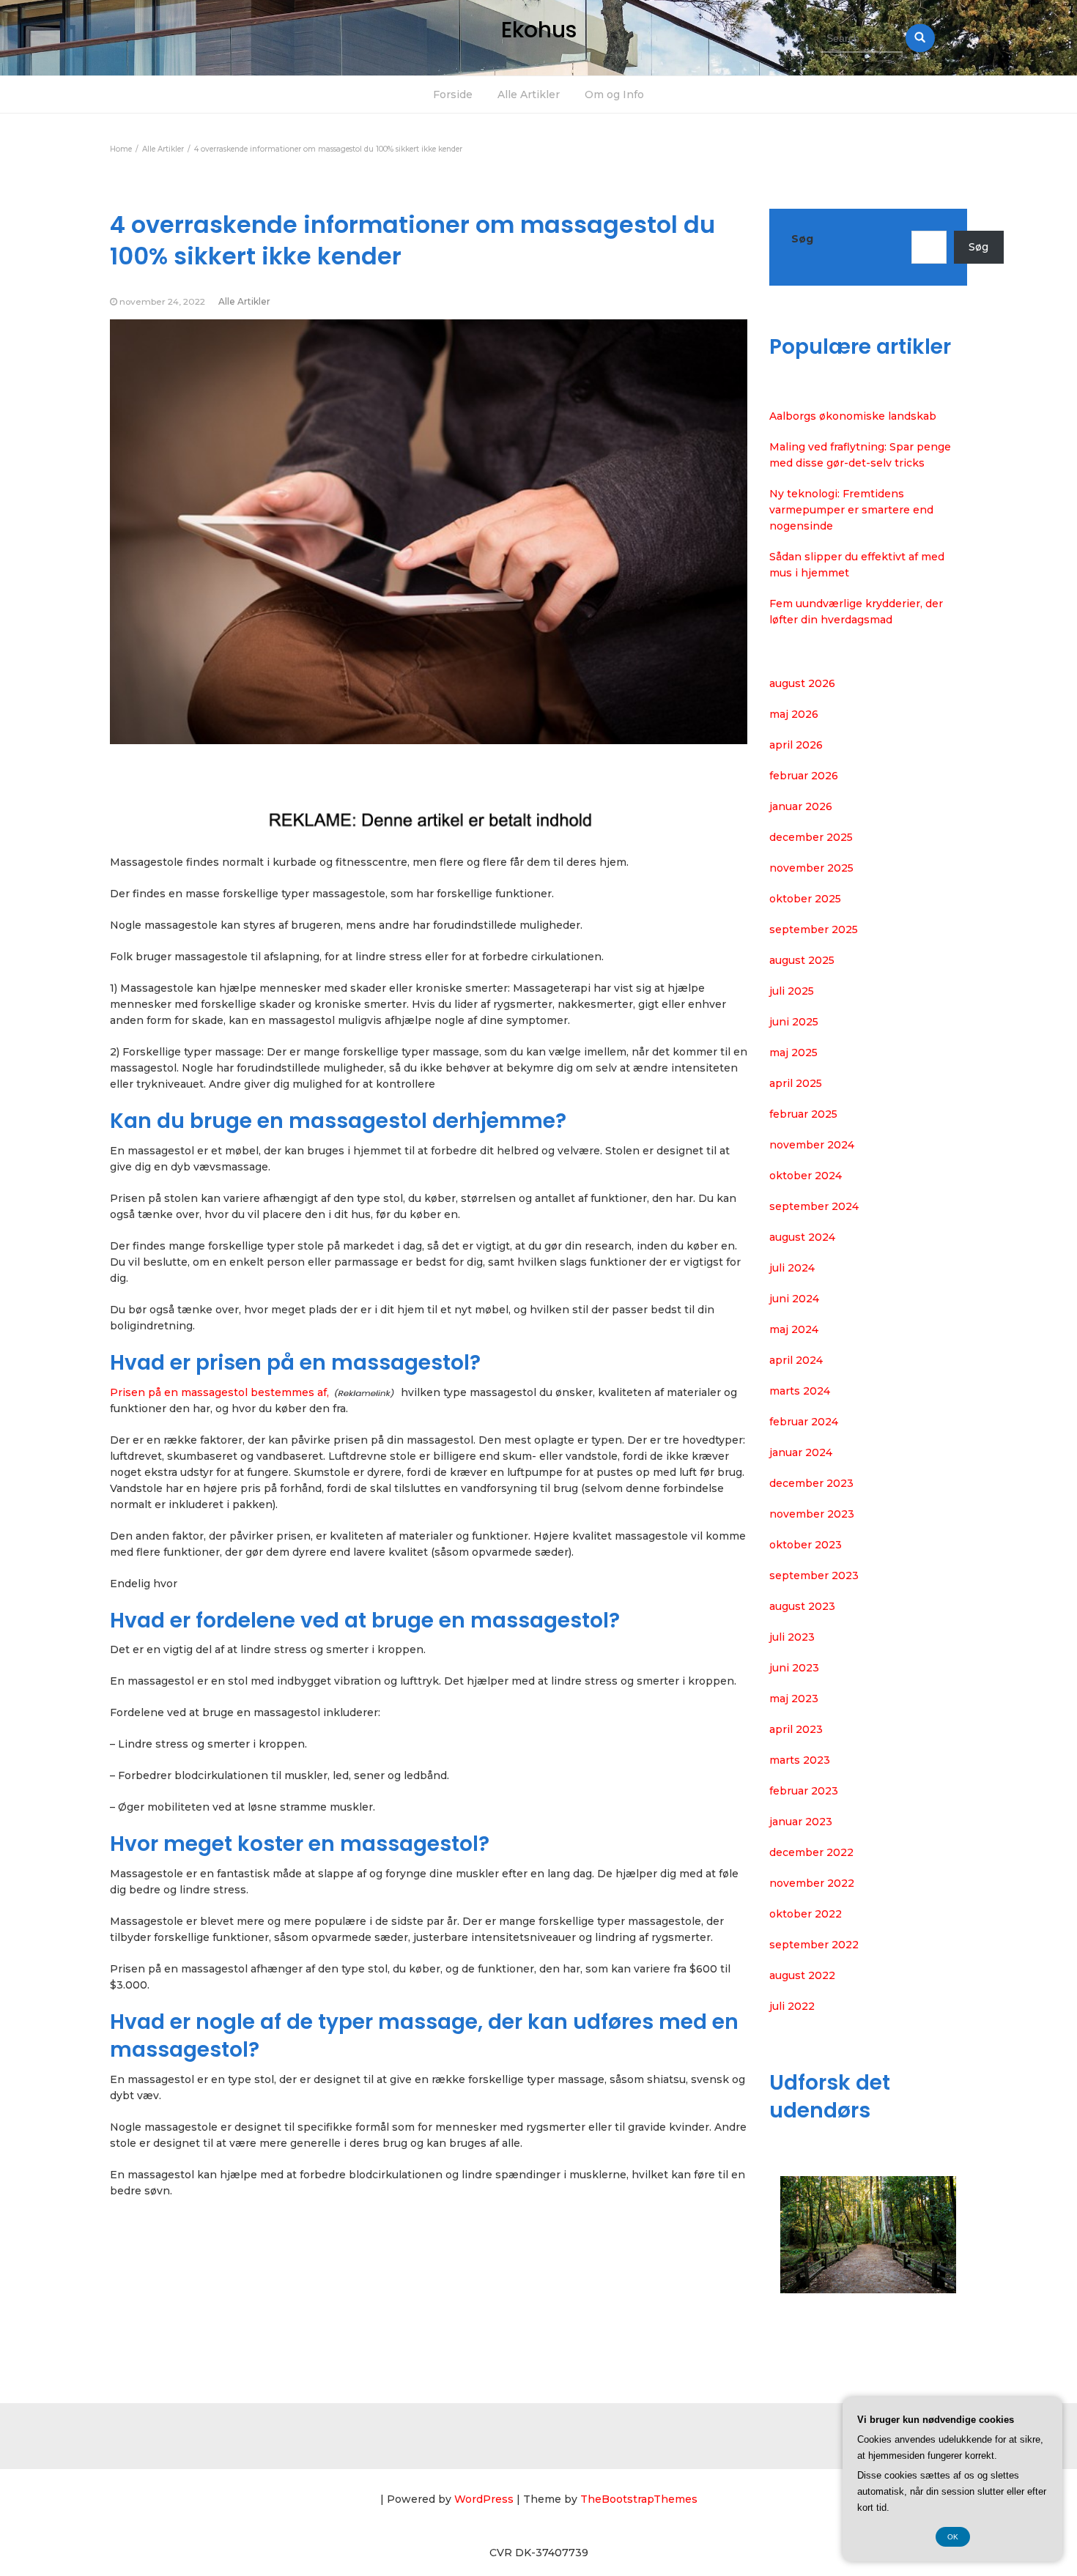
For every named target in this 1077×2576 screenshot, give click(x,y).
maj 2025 (793, 1053)
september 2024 (814, 1206)
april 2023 (796, 1729)
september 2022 (814, 1945)
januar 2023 (801, 1822)
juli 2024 (792, 1268)
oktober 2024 (806, 1176)
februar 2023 (804, 1791)
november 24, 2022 (162, 301)
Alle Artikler (529, 94)
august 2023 (802, 1606)
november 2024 (812, 1145)
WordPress (484, 2499)
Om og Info (614, 94)
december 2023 (811, 1483)
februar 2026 (804, 776)
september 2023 (814, 1575)
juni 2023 (794, 1668)
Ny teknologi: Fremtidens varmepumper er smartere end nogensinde (851, 510)
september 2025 (814, 929)
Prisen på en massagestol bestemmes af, (219, 1392)
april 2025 (796, 1083)
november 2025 (811, 868)
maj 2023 (794, 1699)
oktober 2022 (806, 1914)
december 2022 (811, 1852)
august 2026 (802, 683)
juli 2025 (792, 991)
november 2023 (812, 1514)
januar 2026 (801, 806)
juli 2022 (792, 2006)
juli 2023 (792, 1637)
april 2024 (796, 1360)
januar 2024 (801, 1452)
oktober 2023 (806, 1545)
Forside (453, 94)
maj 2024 (794, 1329)
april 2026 (796, 745)
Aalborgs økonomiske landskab (853, 416)
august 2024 (802, 1237)
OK (953, 2537)
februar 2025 (803, 1114)
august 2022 (802, 1975)
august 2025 (802, 960)
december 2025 (811, 837)
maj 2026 (794, 714)
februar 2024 (804, 1422)
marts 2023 (800, 1760)
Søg (802, 239)
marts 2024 (800, 1391)
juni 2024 (794, 1299)
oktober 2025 (805, 899)
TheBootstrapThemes (639, 2499)
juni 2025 (794, 1022)
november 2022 (812, 1883)
